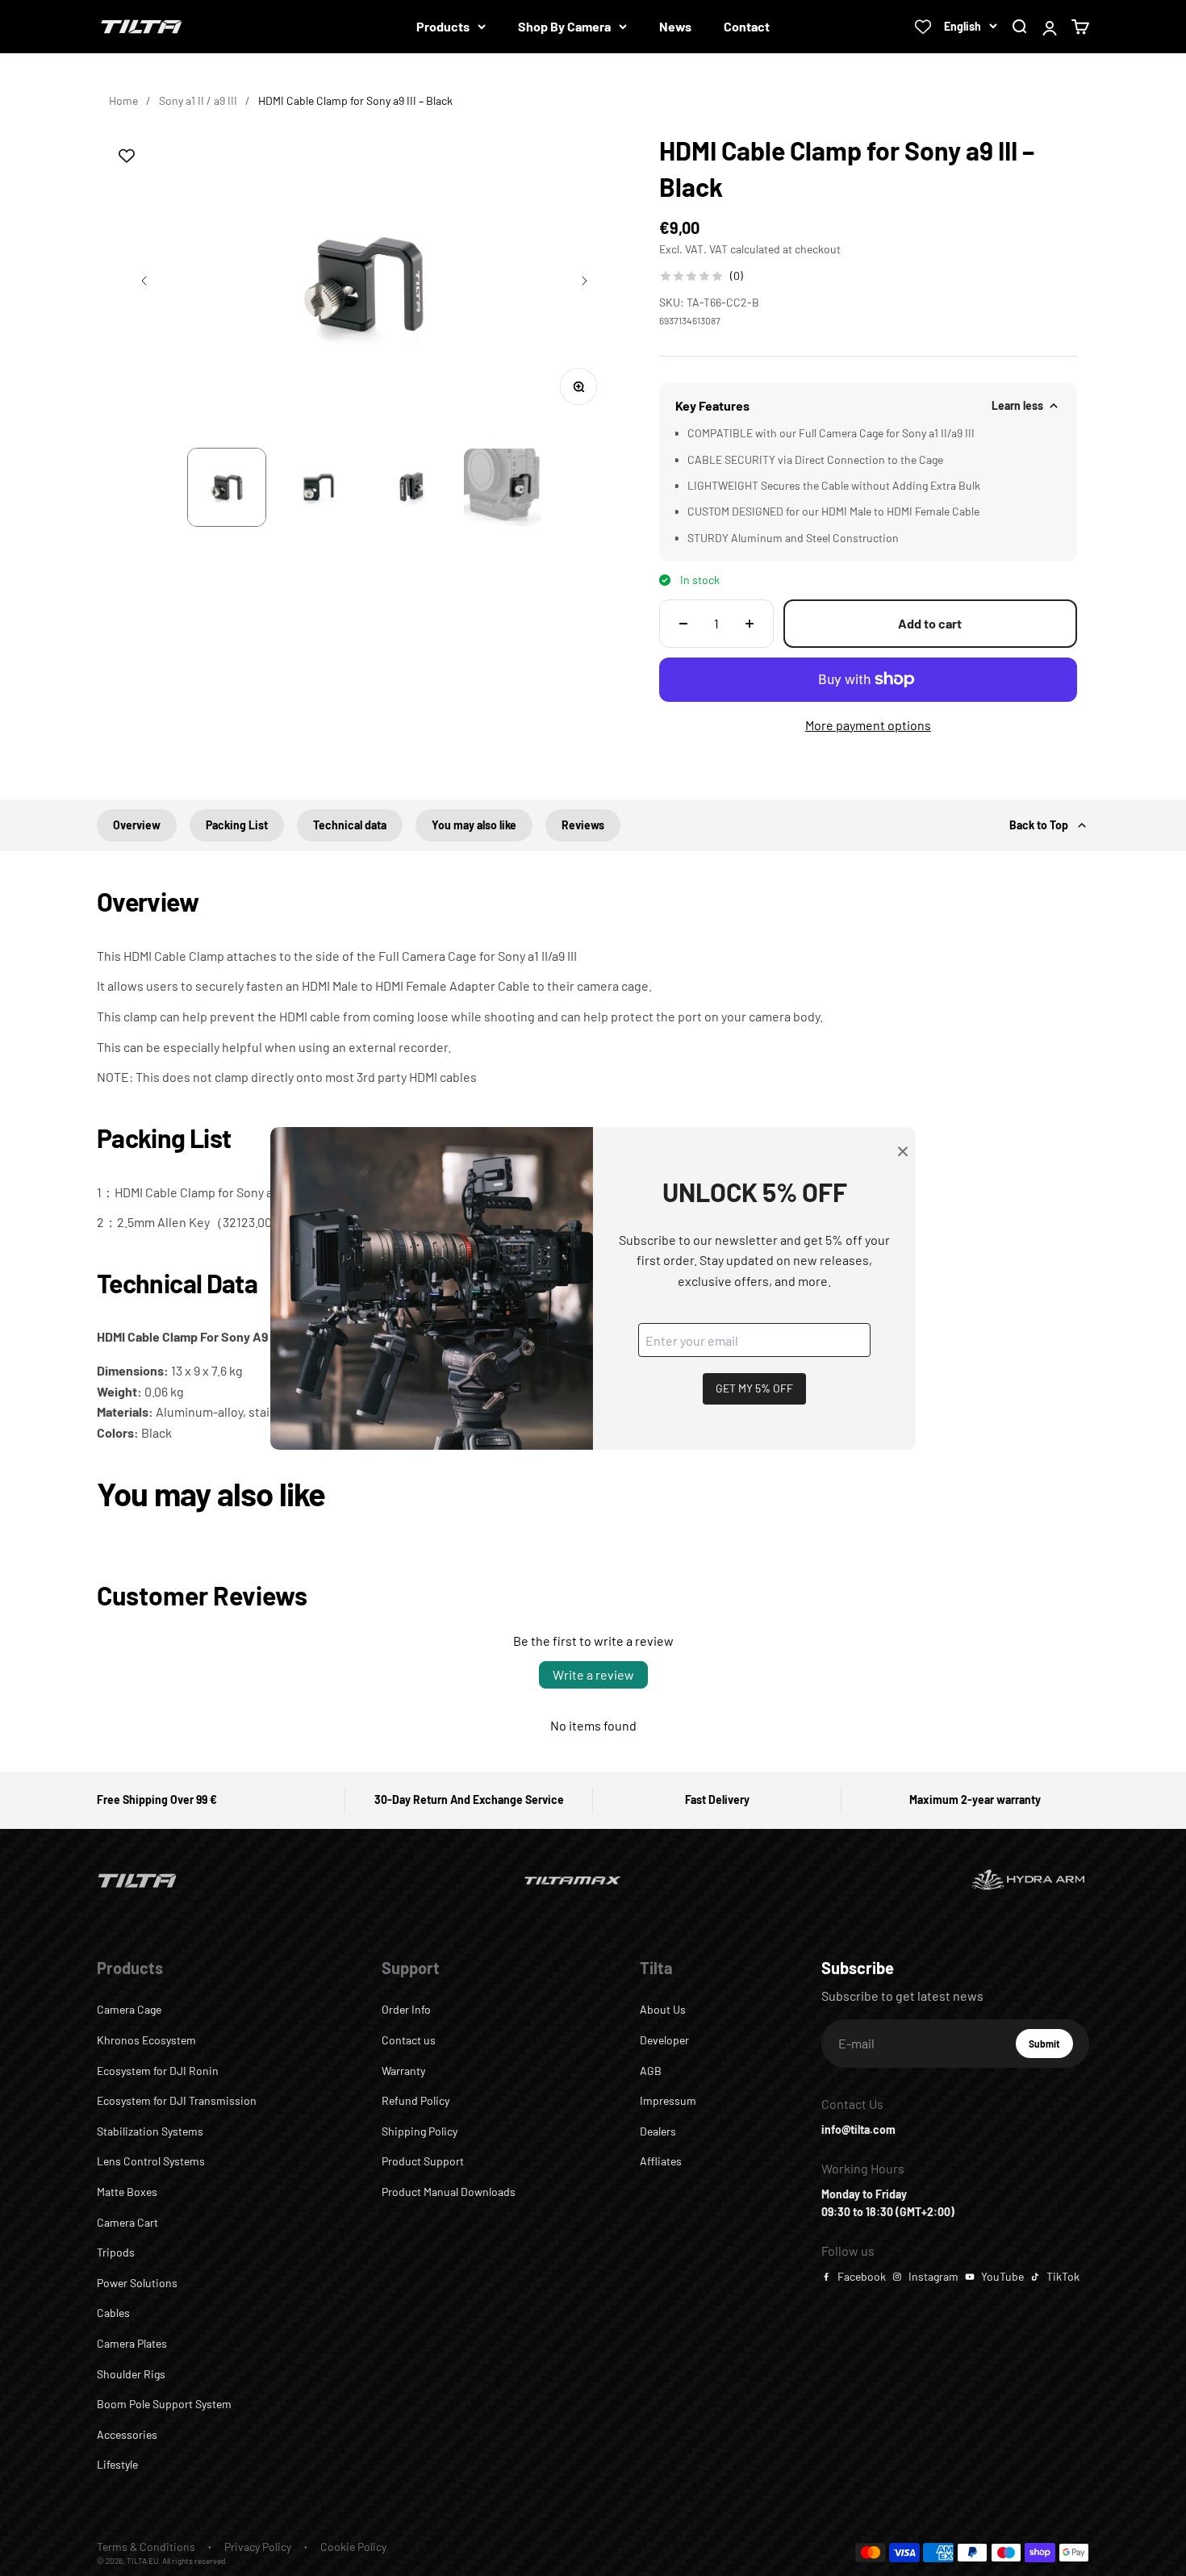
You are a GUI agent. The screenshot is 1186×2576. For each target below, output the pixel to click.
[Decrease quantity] (683, 624)
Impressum (668, 2100)
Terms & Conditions (146, 2547)
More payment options (868, 725)
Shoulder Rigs (131, 2374)
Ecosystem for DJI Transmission (177, 2100)
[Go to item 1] (227, 487)
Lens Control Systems (151, 2161)
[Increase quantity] (750, 624)
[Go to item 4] (503, 487)
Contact (747, 26)
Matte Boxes (127, 2192)
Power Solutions (137, 2283)
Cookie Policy (353, 2547)
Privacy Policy (258, 2547)
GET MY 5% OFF (754, 1388)
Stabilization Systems (150, 2131)
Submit (1051, 2048)
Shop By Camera (564, 26)
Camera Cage (129, 2009)
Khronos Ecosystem (146, 2040)
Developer (664, 2040)
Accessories (127, 2434)
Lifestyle (117, 2464)
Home (123, 100)
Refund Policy (416, 2100)
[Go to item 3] (411, 487)
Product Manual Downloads (449, 2192)
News (675, 26)
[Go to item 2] (319, 487)
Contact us (409, 2040)
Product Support (423, 2161)
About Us (663, 2009)
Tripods (116, 2252)
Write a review (593, 1674)
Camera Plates (132, 2343)
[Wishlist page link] (923, 27)
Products (443, 26)
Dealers (658, 2131)
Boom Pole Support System (164, 2404)
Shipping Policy (420, 2131)
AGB (651, 2071)
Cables (113, 2313)
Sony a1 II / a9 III (198, 100)
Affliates (661, 2161)
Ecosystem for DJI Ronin (158, 2071)
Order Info (406, 2009)
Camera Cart (127, 2222)
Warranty (403, 2071)
